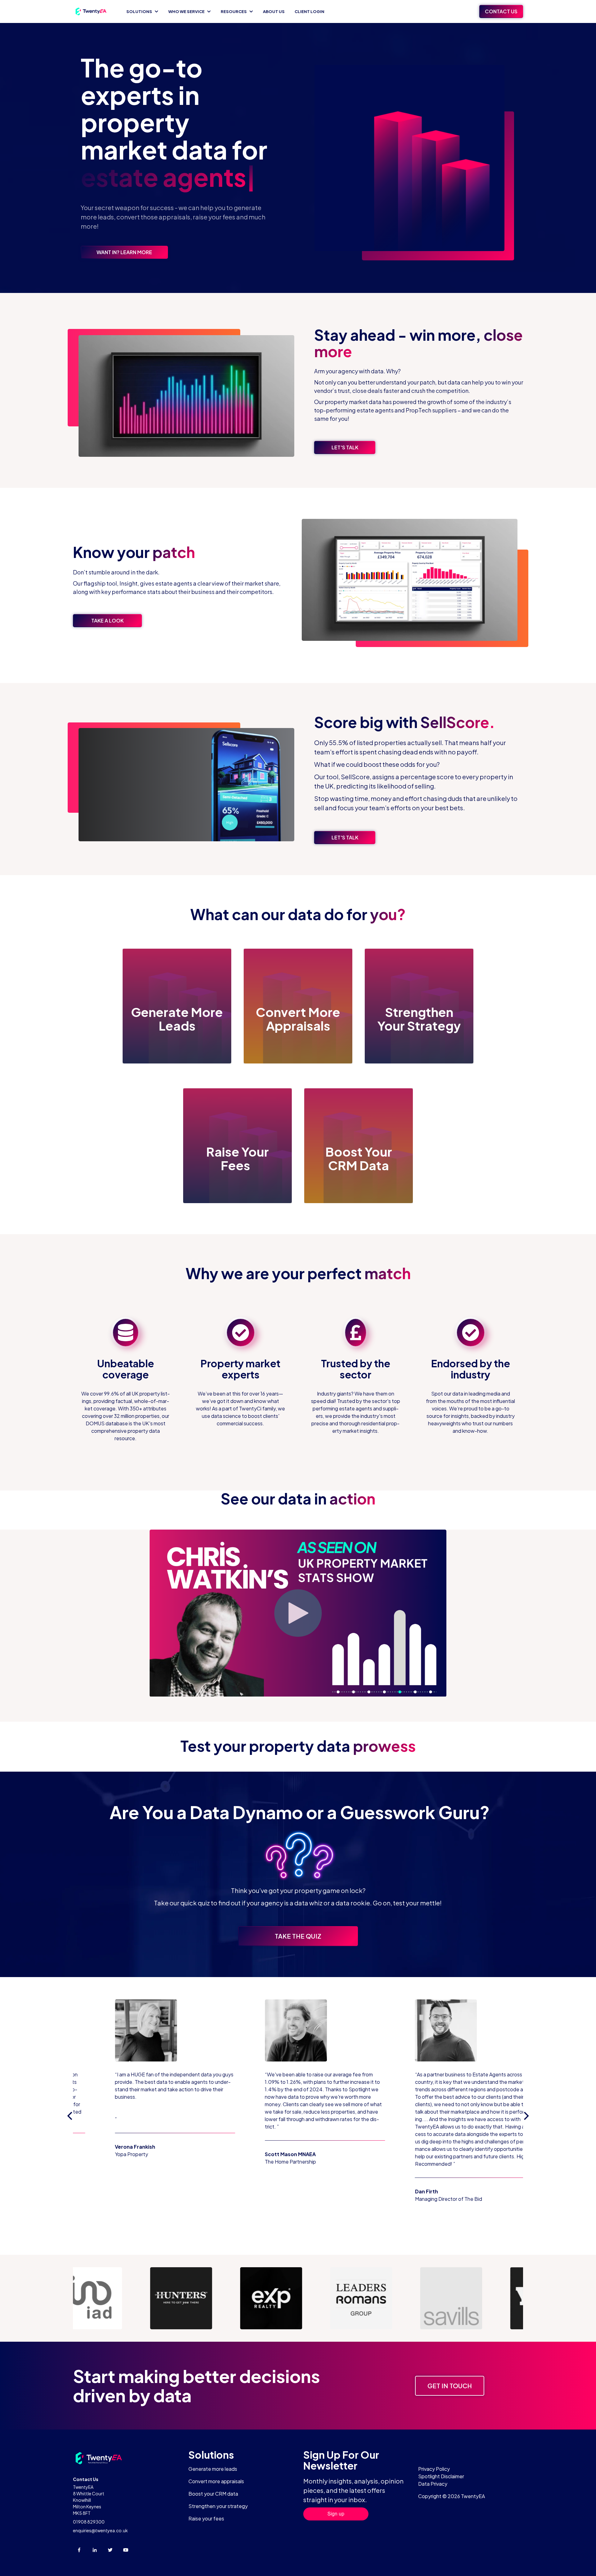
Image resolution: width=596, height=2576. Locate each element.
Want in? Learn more (124, 252)
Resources (234, 11)
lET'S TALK (345, 447)
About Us (274, 11)
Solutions (139, 11)
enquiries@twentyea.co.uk (100, 2530)
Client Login (309, 11)
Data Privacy (433, 2484)
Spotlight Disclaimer (441, 2476)
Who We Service (186, 11)
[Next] (526, 2116)
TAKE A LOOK (107, 620)
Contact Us (501, 11)
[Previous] (70, 2116)
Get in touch (450, 2386)
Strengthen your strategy (218, 2506)
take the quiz (298, 1936)
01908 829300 (89, 2522)
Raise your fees (206, 2518)
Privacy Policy (434, 2469)
